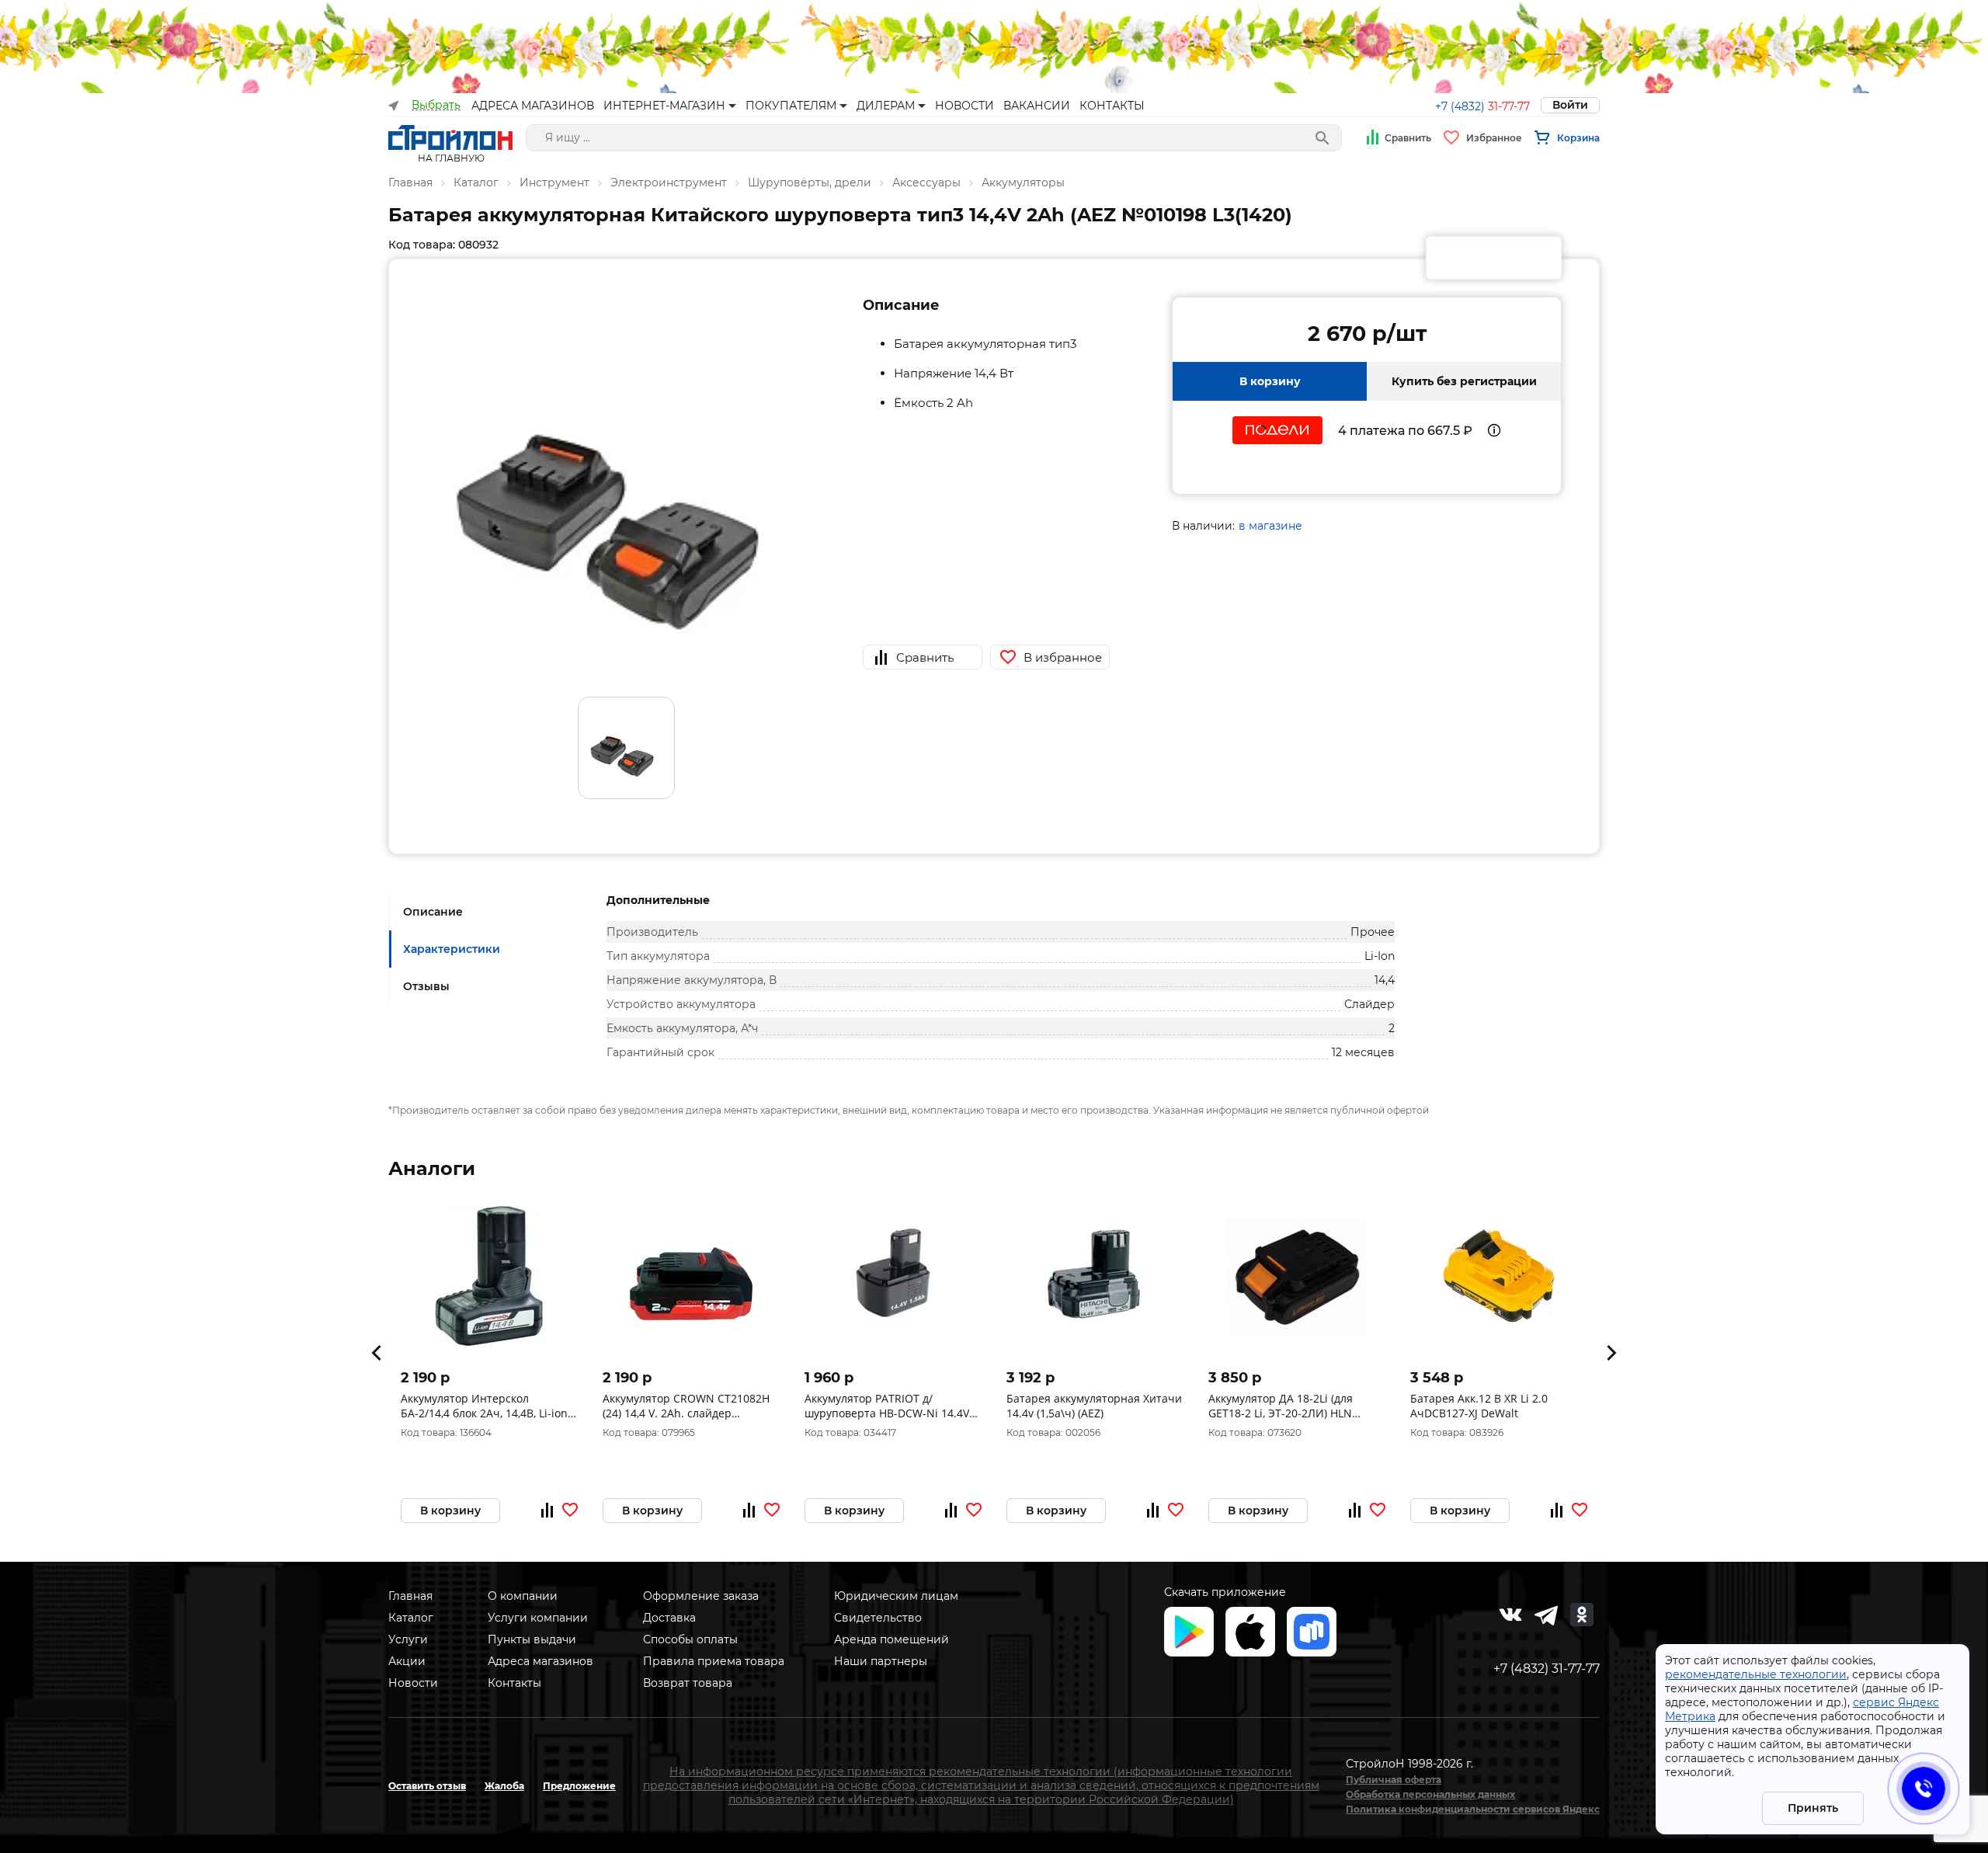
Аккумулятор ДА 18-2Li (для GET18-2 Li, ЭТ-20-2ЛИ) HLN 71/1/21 (1281, 1406)
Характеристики (452, 949)
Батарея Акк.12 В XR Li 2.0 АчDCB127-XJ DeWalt (1479, 1406)
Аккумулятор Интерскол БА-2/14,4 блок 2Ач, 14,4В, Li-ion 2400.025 (484, 1406)
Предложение (579, 1786)
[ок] (1582, 1615)
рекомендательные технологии (1756, 1674)
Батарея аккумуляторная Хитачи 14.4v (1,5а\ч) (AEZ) (1094, 1406)
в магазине (1270, 526)
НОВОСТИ (964, 106)
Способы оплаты (690, 1639)
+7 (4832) (1482, 106)
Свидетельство (878, 1618)
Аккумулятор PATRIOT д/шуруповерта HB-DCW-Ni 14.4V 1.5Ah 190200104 (887, 1406)
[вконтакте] (1510, 1615)
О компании (523, 1596)
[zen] (1546, 1615)
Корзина (1578, 138)
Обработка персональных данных (1430, 1794)
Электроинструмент (669, 183)
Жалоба (504, 1786)
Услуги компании (538, 1618)
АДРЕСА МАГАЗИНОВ (533, 106)
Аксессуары (926, 183)
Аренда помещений (891, 1639)
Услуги (408, 1639)
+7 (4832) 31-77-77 (1547, 1669)
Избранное (1494, 138)
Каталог (476, 183)
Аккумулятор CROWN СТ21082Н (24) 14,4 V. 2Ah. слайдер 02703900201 (686, 1406)
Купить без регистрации (1464, 381)
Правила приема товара (714, 1661)
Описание (433, 912)
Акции (407, 1661)
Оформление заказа (701, 1596)
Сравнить (1408, 138)
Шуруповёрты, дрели (810, 183)
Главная (410, 183)
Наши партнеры (881, 1661)
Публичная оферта (1394, 1780)
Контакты (514, 1683)
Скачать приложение (1225, 1592)
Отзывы (426, 986)
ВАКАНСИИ (1037, 106)
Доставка (669, 1618)
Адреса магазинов (540, 1661)
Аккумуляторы (1023, 183)
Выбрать (436, 105)
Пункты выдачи (532, 1639)
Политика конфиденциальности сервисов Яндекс (1473, 1809)
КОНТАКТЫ (1112, 106)
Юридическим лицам (896, 1596)
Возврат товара (688, 1683)
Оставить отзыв (427, 1786)
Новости (413, 1683)
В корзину (1270, 381)
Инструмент (554, 183)
